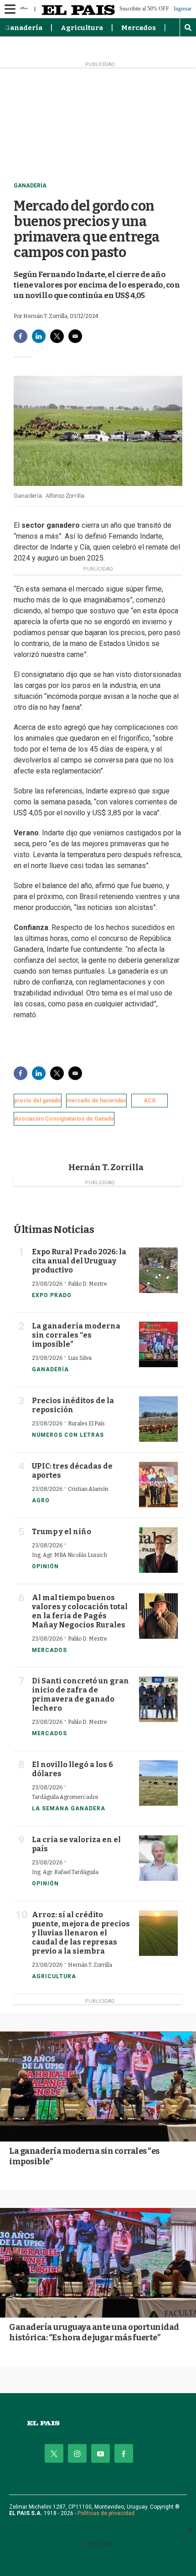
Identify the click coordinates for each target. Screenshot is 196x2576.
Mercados (139, 28)
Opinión (45, 1566)
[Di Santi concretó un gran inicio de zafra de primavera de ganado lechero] (158, 1699)
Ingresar (183, 9)
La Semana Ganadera (69, 1808)
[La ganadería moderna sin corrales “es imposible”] (158, 1344)
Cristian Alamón (88, 1489)
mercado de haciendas (96, 1101)
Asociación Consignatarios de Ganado (64, 1119)
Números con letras (68, 1435)
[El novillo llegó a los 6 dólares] (158, 1783)
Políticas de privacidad (106, 2513)
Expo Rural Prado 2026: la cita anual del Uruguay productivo (79, 1261)
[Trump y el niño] (158, 1550)
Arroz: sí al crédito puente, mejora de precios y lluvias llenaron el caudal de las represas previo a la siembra (81, 1933)
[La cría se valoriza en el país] (158, 1858)
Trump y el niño (62, 1532)
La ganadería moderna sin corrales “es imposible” (76, 1335)
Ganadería (23, 28)
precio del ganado (38, 1101)
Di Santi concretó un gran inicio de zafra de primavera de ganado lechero (80, 1695)
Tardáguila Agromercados (65, 1797)
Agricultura (82, 28)
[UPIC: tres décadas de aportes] (158, 1485)
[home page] (98, 2423)
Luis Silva (80, 1358)
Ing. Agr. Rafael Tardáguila (65, 1872)
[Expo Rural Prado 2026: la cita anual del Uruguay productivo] (158, 1270)
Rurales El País (86, 1424)
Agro (41, 1500)
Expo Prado (52, 1295)
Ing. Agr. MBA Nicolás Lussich (70, 1555)
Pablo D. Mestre (88, 1284)
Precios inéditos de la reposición (73, 1405)
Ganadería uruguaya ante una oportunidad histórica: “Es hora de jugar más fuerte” (94, 2332)
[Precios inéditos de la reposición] (158, 1419)
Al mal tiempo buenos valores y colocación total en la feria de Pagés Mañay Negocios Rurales (80, 1611)
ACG (150, 1101)
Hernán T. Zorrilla (106, 1167)
